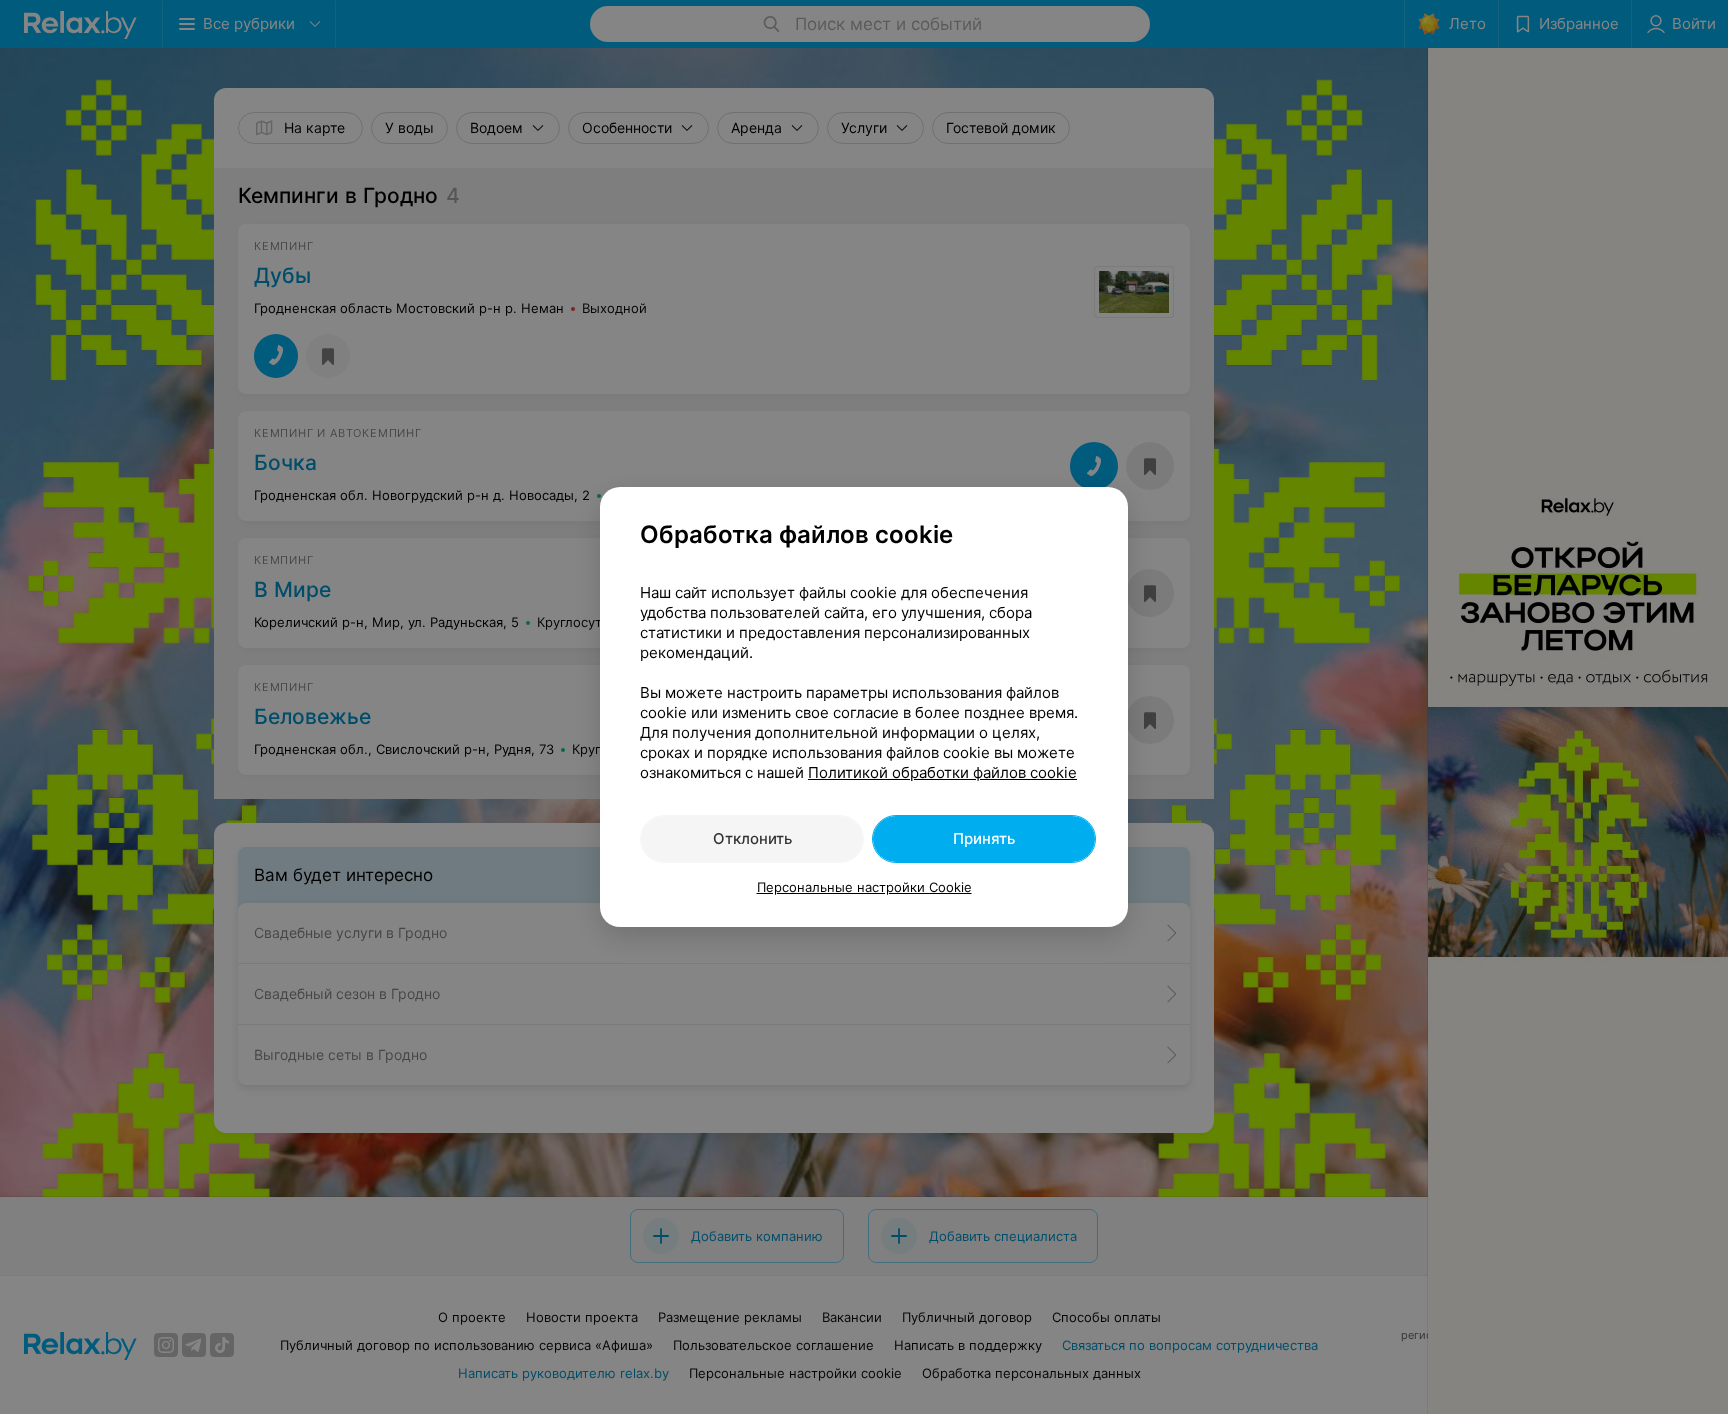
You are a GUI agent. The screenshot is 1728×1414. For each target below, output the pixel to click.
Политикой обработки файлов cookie (942, 772)
